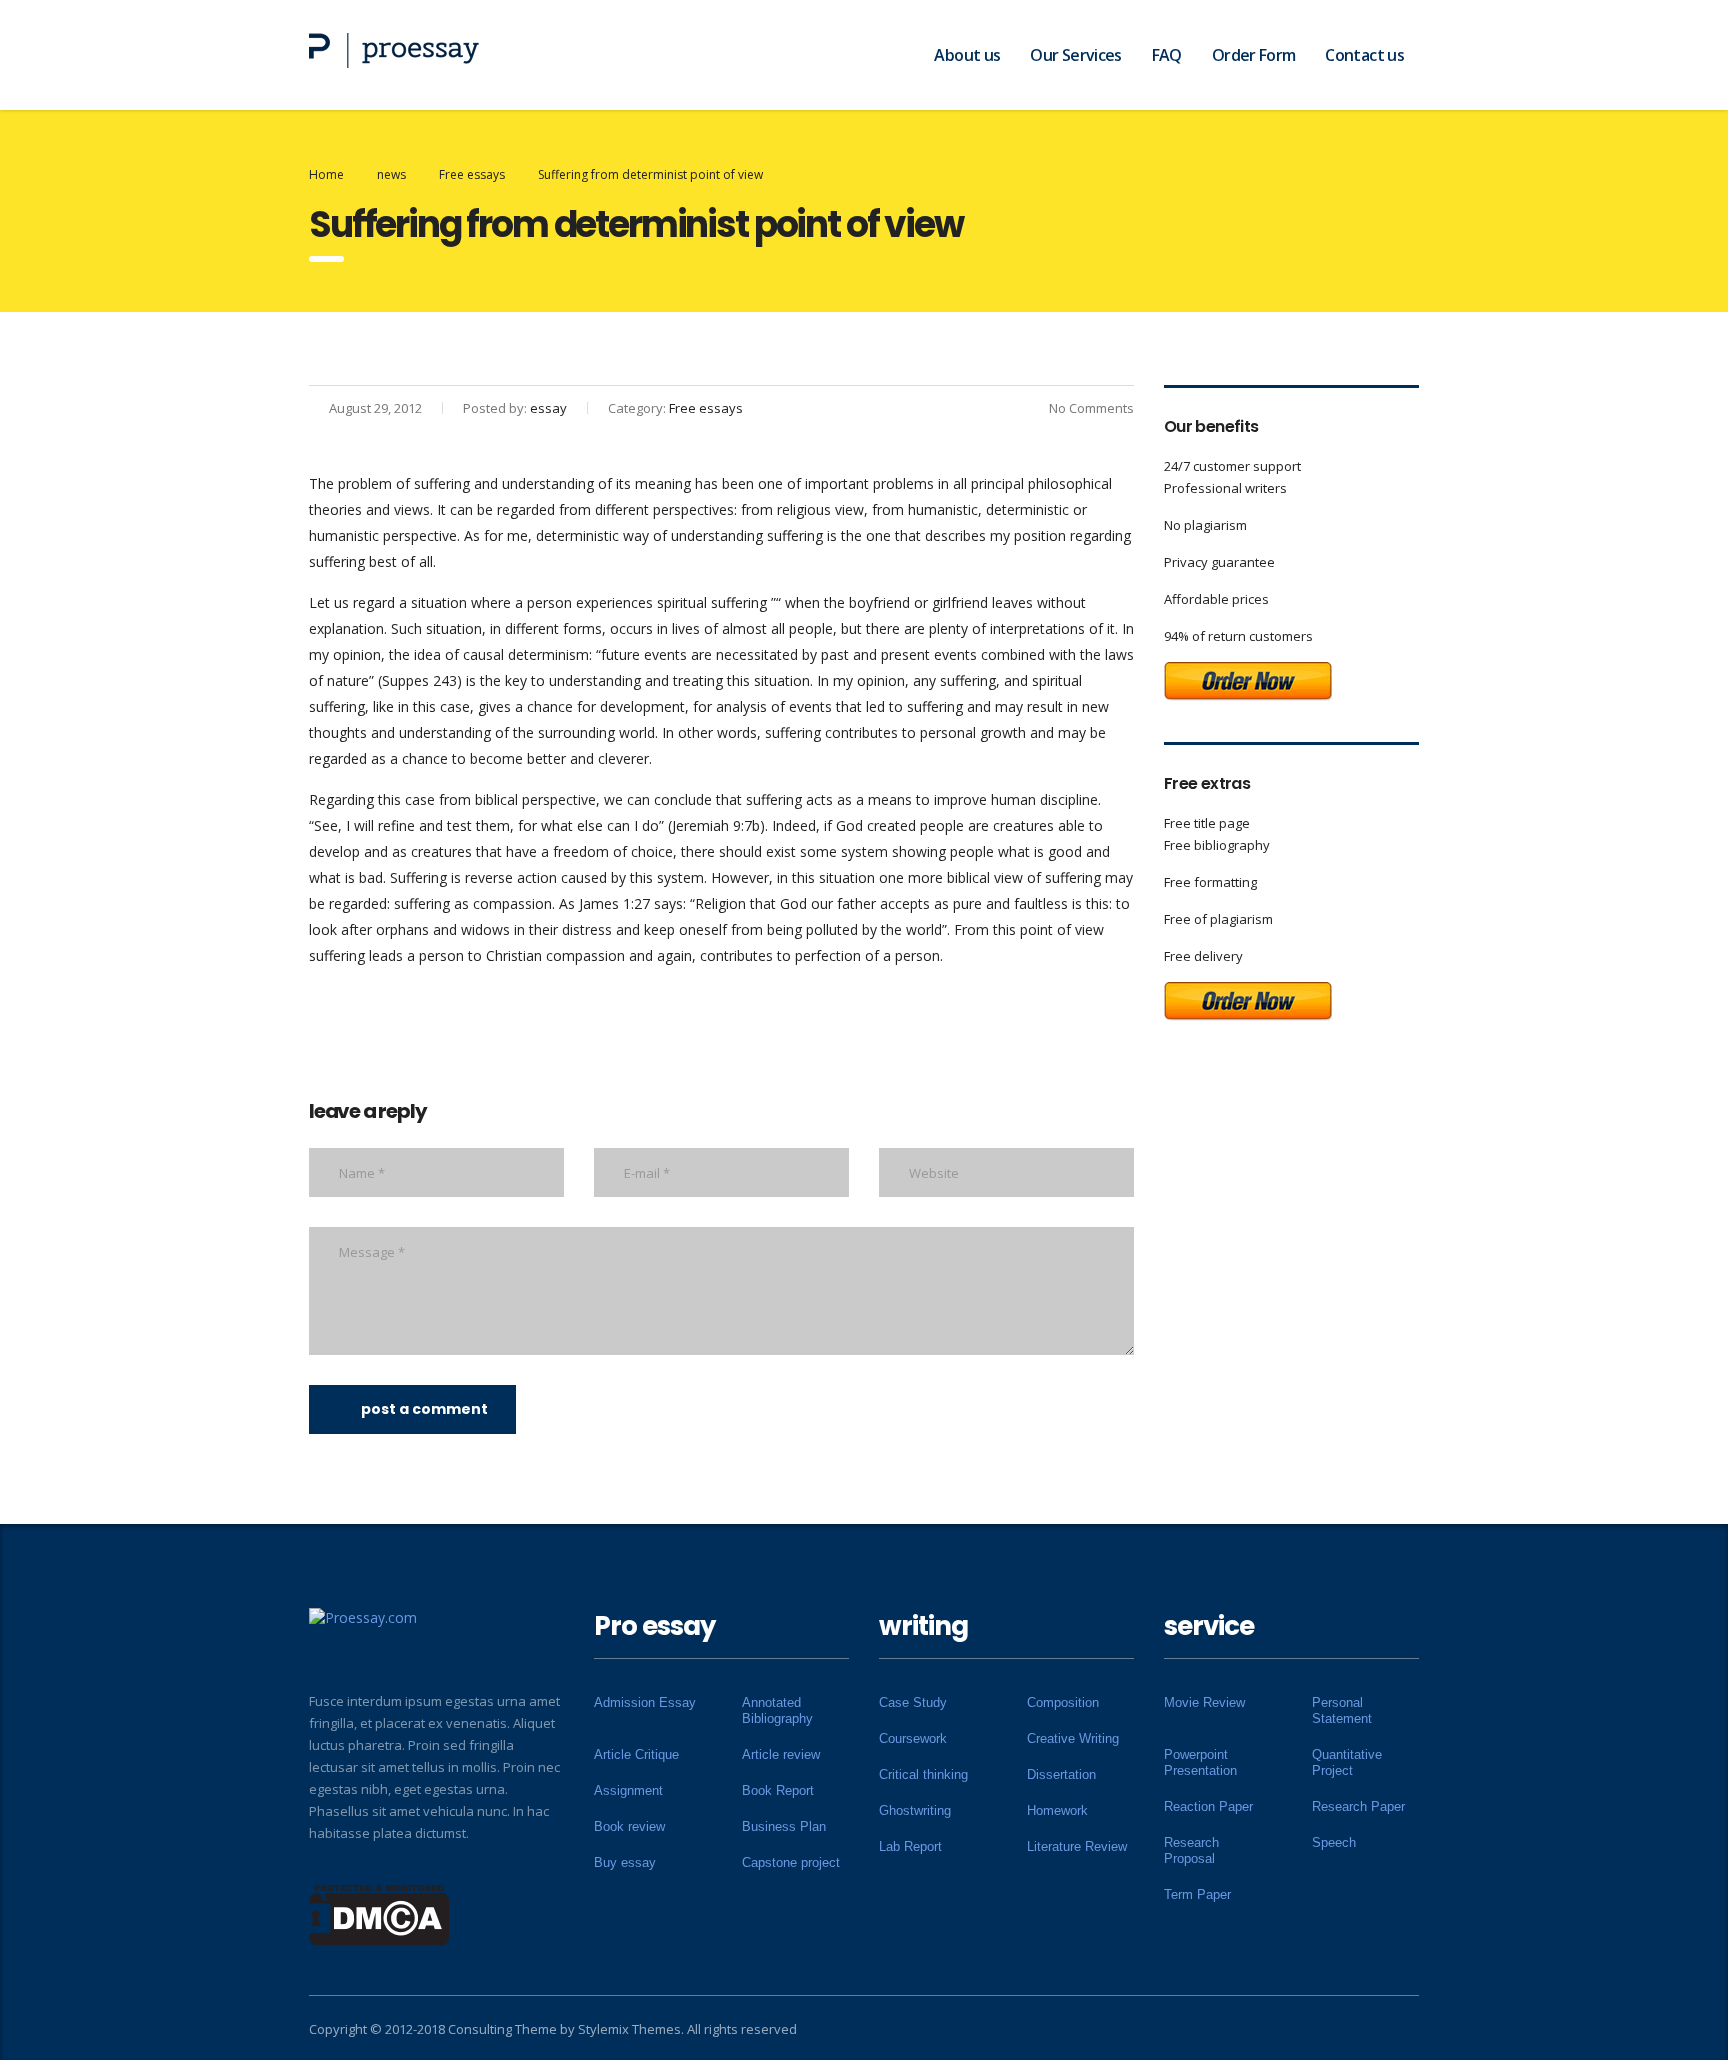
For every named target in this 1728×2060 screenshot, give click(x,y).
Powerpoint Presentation (1200, 1762)
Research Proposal (1191, 1850)
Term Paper (1197, 1894)
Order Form (1254, 55)
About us (967, 55)
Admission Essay (645, 1702)
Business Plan (784, 1826)
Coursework (913, 1738)
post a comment (424, 1409)
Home (326, 174)
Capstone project (791, 1862)
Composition (1063, 1702)
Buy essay (625, 1862)
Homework (1057, 1810)
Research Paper (1358, 1806)
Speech (1334, 1842)
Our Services (1075, 55)
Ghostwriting (915, 1810)
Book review (629, 1826)
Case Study (913, 1702)
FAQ (1167, 55)
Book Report (778, 1790)
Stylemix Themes (629, 2029)
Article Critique (636, 1754)
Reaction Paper (1208, 1806)
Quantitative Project (1347, 1762)
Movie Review (1204, 1702)
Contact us (1364, 55)
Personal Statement (1342, 1710)
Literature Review (1077, 1846)
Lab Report (910, 1846)
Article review (781, 1754)
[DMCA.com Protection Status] (379, 1913)
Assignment (628, 1790)
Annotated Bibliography (777, 1710)
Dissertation (1061, 1774)
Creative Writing (1073, 1738)
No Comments (1091, 408)
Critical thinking (923, 1774)
